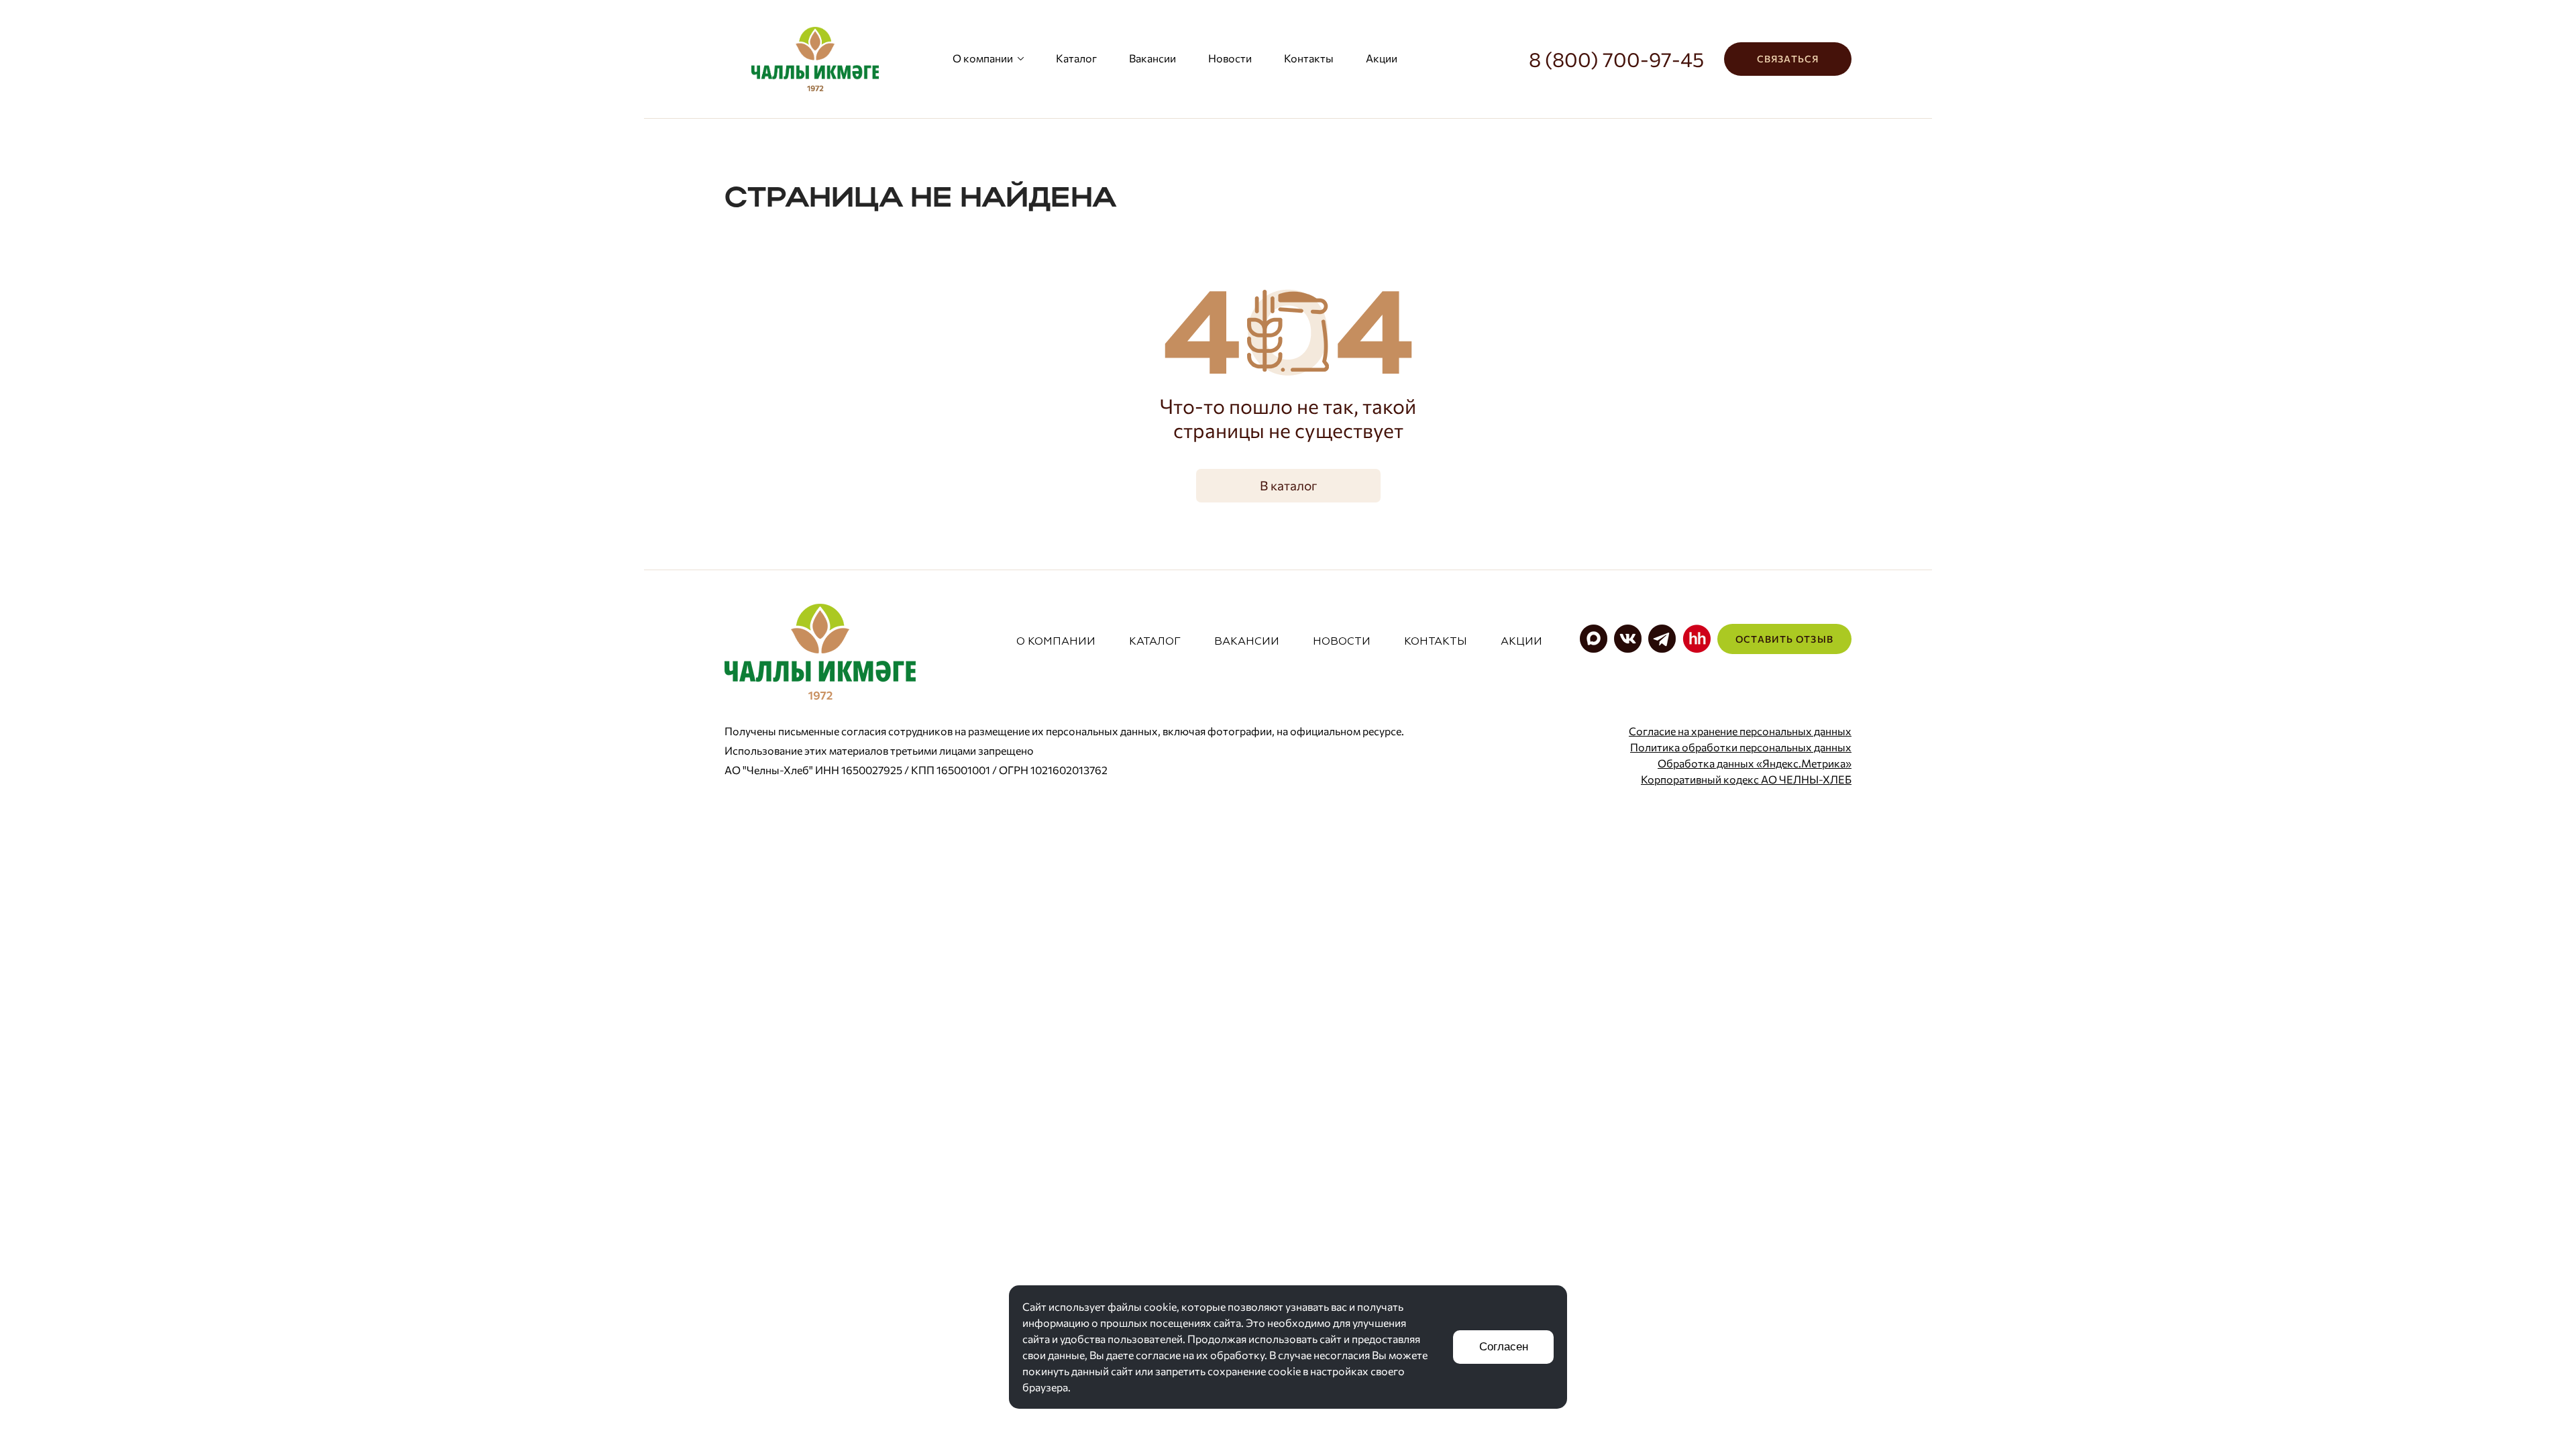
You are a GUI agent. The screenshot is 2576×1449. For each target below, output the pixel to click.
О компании (983, 58)
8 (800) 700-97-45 (1616, 59)
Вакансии (1152, 58)
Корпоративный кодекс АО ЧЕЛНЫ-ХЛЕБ (1746, 779)
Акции (1382, 58)
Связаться (1788, 59)
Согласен (1504, 1347)
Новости (1230, 58)
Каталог (1076, 58)
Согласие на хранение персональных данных (1740, 731)
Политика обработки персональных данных (1741, 747)
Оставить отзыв (1784, 639)
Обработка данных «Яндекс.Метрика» (1755, 763)
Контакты (1309, 58)
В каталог (1288, 485)
